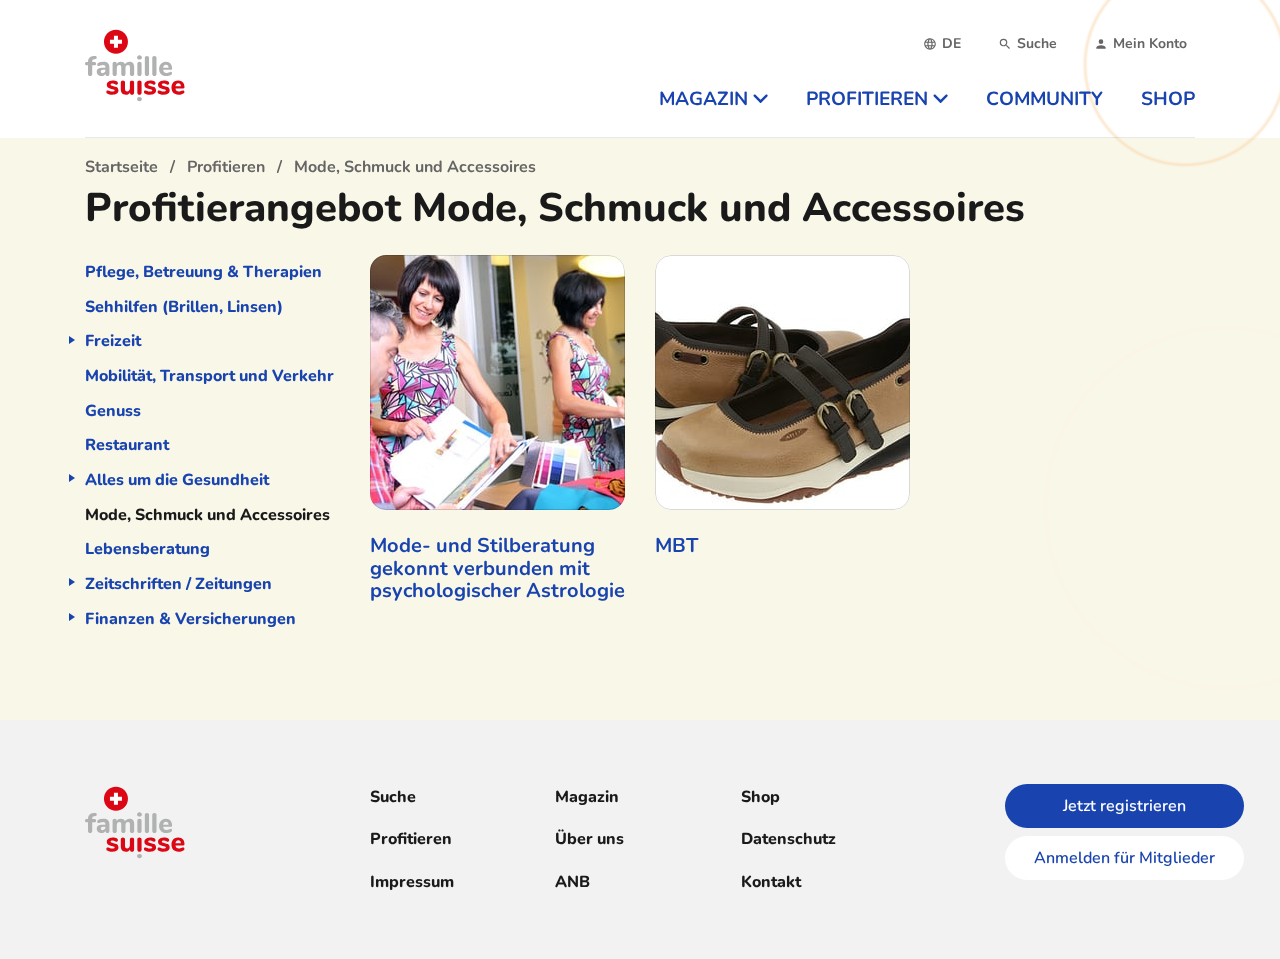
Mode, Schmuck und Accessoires (207, 515)
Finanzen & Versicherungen (190, 619)
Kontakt (771, 882)
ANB (572, 882)
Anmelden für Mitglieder (1124, 858)
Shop (760, 797)
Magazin (587, 797)
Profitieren (411, 839)
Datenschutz (788, 839)
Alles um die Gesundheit (177, 480)
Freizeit (113, 341)
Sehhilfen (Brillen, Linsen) (184, 307)
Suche (393, 797)
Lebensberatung (147, 549)
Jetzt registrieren (1124, 806)
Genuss (113, 411)
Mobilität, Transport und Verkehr (209, 376)
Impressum (412, 882)
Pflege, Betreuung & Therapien (203, 272)
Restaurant (127, 445)
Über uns (589, 839)
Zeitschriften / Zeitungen (178, 584)
